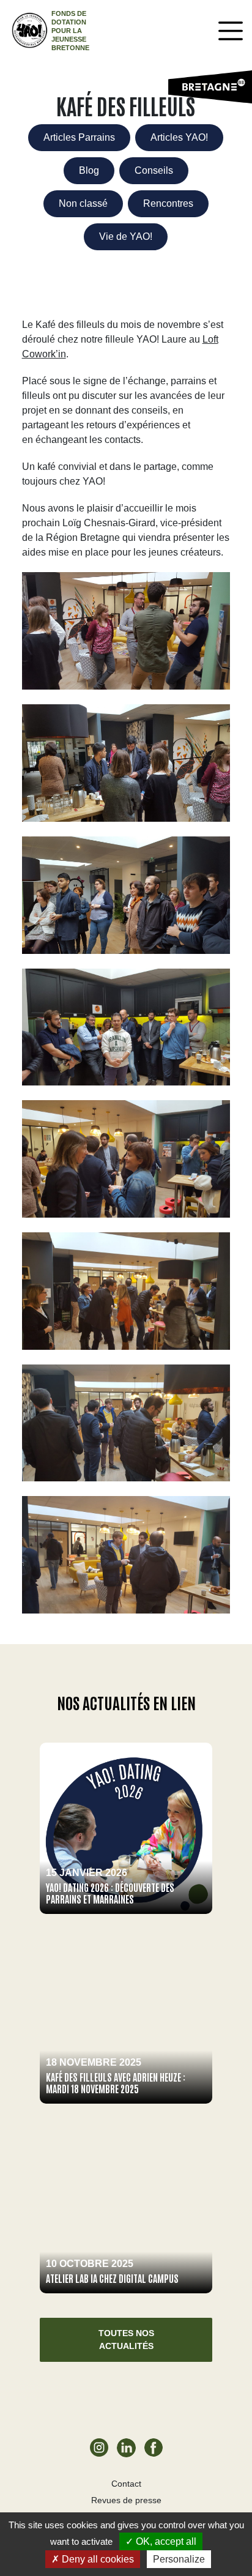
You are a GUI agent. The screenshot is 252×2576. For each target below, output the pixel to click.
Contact (126, 2484)
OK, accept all (165, 2541)
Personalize (179, 2559)
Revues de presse (126, 2500)
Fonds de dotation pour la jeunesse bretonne (70, 31)
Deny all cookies (97, 2559)
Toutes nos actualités (126, 2340)
